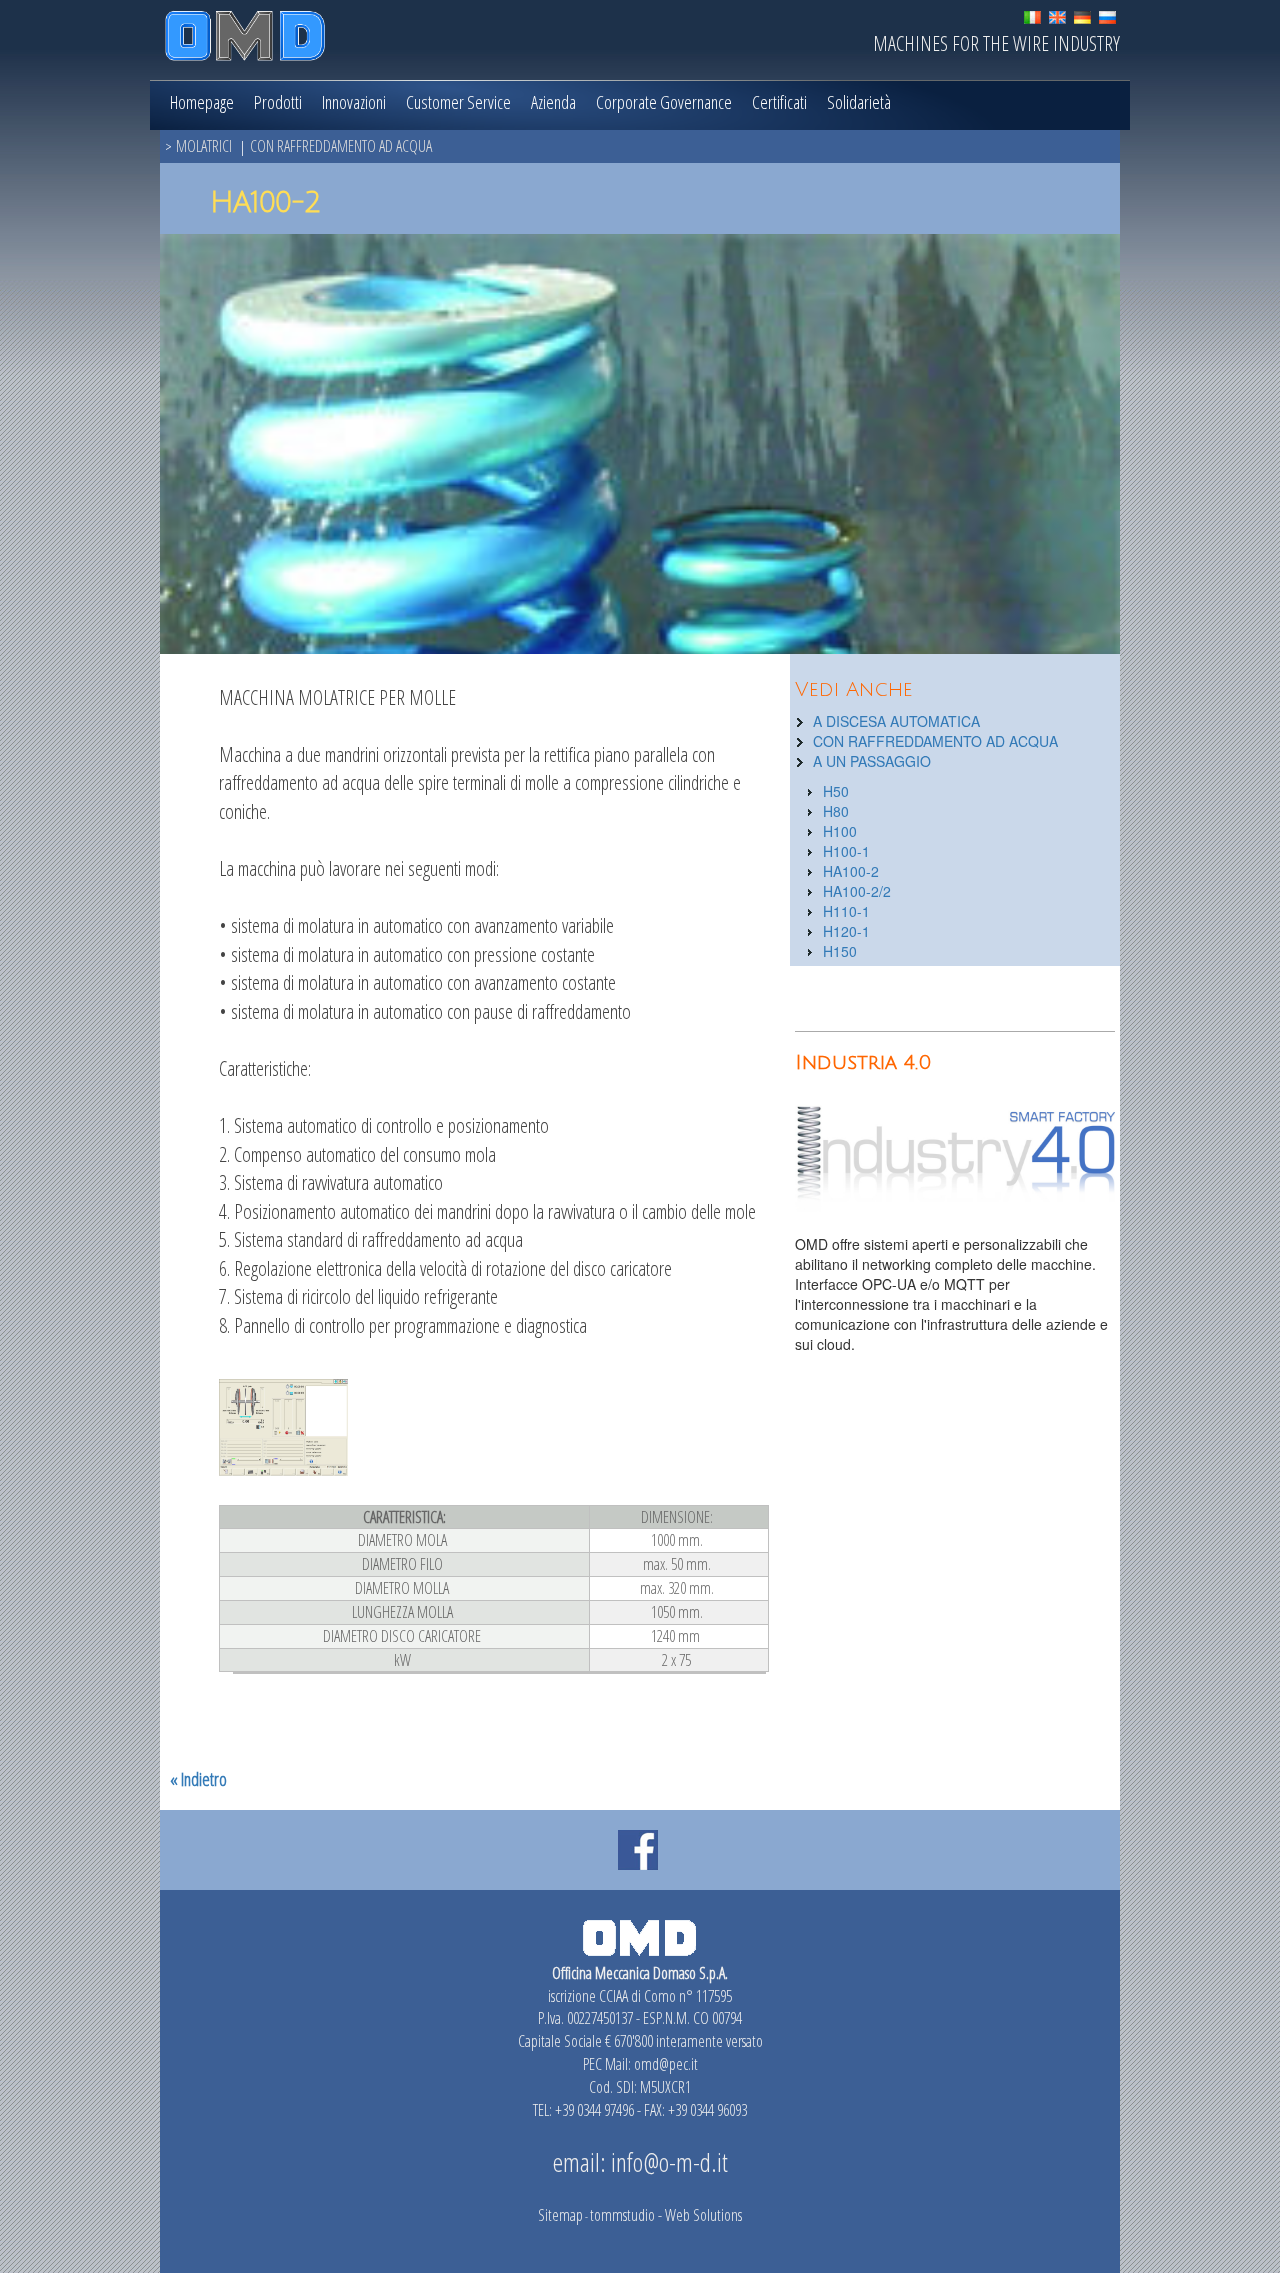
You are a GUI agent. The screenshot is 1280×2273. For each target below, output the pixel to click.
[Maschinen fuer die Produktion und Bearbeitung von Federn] (1082, 15)
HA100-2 (851, 871)
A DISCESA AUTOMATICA (896, 721)
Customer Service (458, 102)
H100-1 (846, 851)
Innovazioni (354, 102)
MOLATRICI (204, 146)
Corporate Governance (664, 102)
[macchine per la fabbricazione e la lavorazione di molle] (1032, 15)
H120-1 (846, 931)
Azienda (553, 102)
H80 (836, 811)
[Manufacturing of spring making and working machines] (1057, 15)
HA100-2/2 (857, 891)
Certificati (779, 102)
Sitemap (560, 2215)
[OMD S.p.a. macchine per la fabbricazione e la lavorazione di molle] (245, 28)
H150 (840, 951)
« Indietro (198, 1779)
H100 (840, 831)
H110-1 (846, 911)
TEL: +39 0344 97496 (583, 2110)
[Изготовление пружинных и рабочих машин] (1107, 15)
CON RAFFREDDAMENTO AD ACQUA (341, 146)
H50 (836, 791)
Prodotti (278, 102)
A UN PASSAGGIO (872, 761)
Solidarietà (859, 102)
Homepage (202, 102)
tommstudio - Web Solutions (666, 2215)
